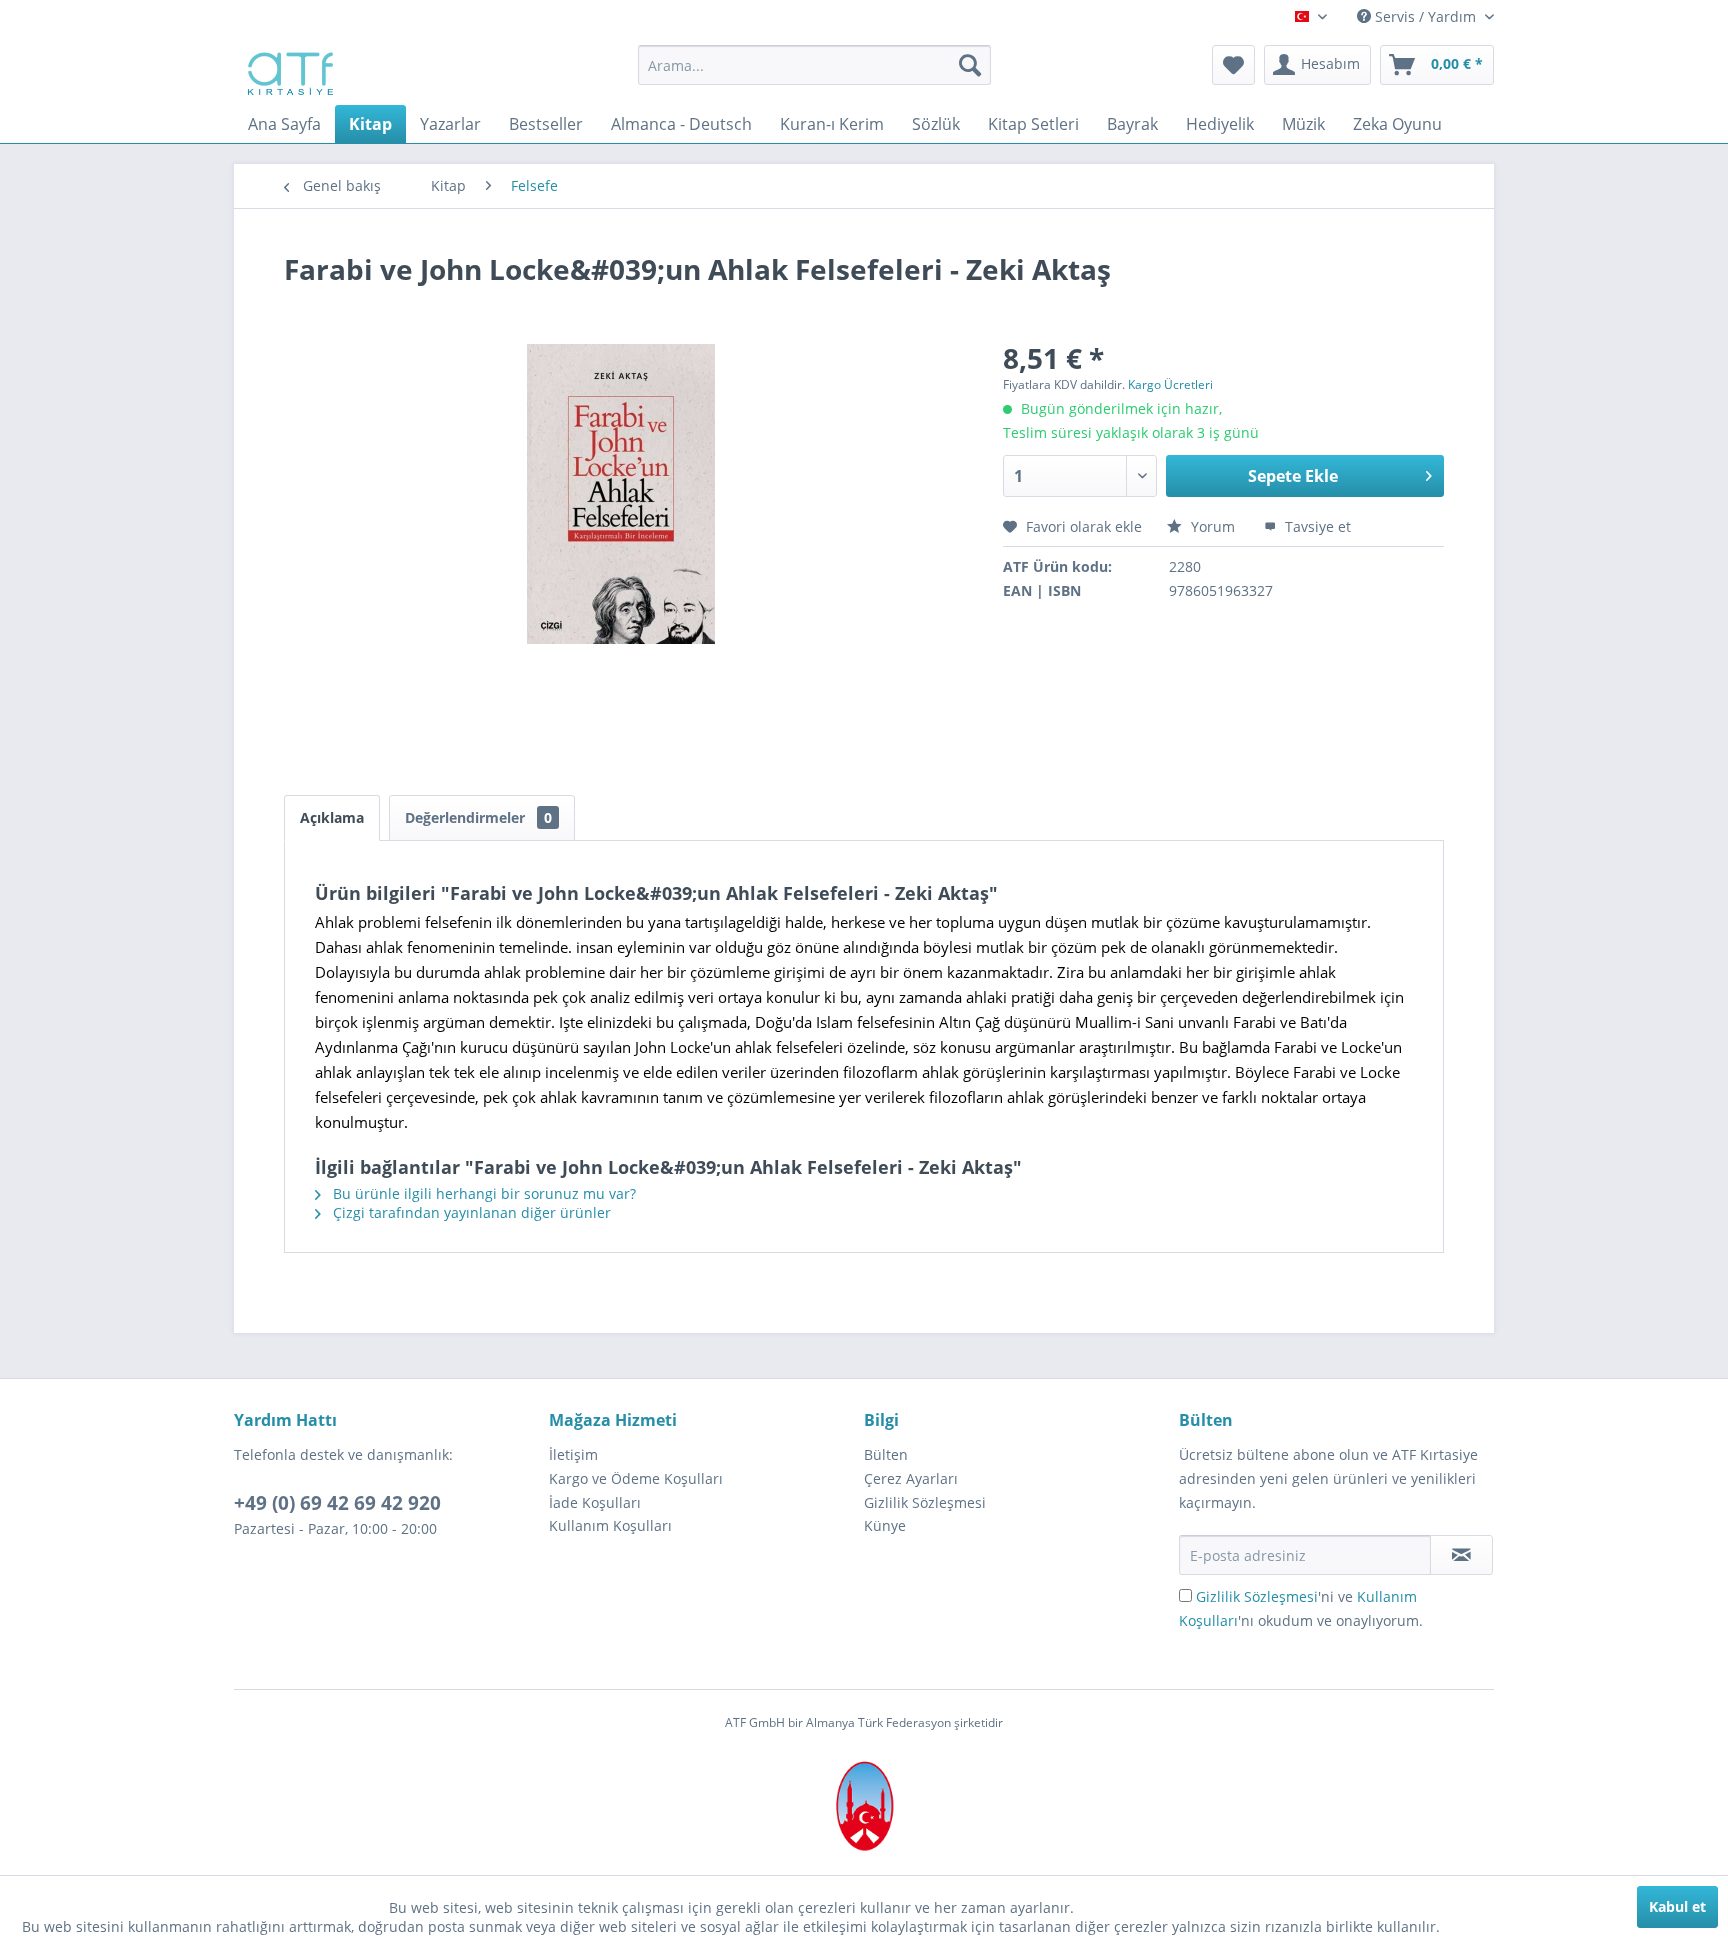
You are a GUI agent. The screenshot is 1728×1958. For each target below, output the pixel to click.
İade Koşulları (595, 1502)
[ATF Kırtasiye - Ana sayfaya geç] (288, 70)
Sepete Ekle (1293, 476)
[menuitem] (814, 65)
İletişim (573, 1454)
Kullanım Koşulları (610, 1525)
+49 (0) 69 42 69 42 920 (337, 1503)
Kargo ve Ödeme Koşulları (636, 1478)
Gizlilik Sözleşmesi (925, 1502)
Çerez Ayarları (911, 1478)
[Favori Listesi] (1233, 65)
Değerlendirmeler (478, 817)
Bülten (886, 1454)
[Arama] (970, 65)
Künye (885, 1525)
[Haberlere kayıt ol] (1461, 1555)
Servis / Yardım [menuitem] (1425, 16)
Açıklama (332, 817)
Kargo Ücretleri (1170, 384)
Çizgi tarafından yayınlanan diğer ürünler (470, 1212)
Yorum (1213, 526)
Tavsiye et (1316, 526)
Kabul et (1677, 1906)
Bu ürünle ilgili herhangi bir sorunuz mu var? (482, 1193)
